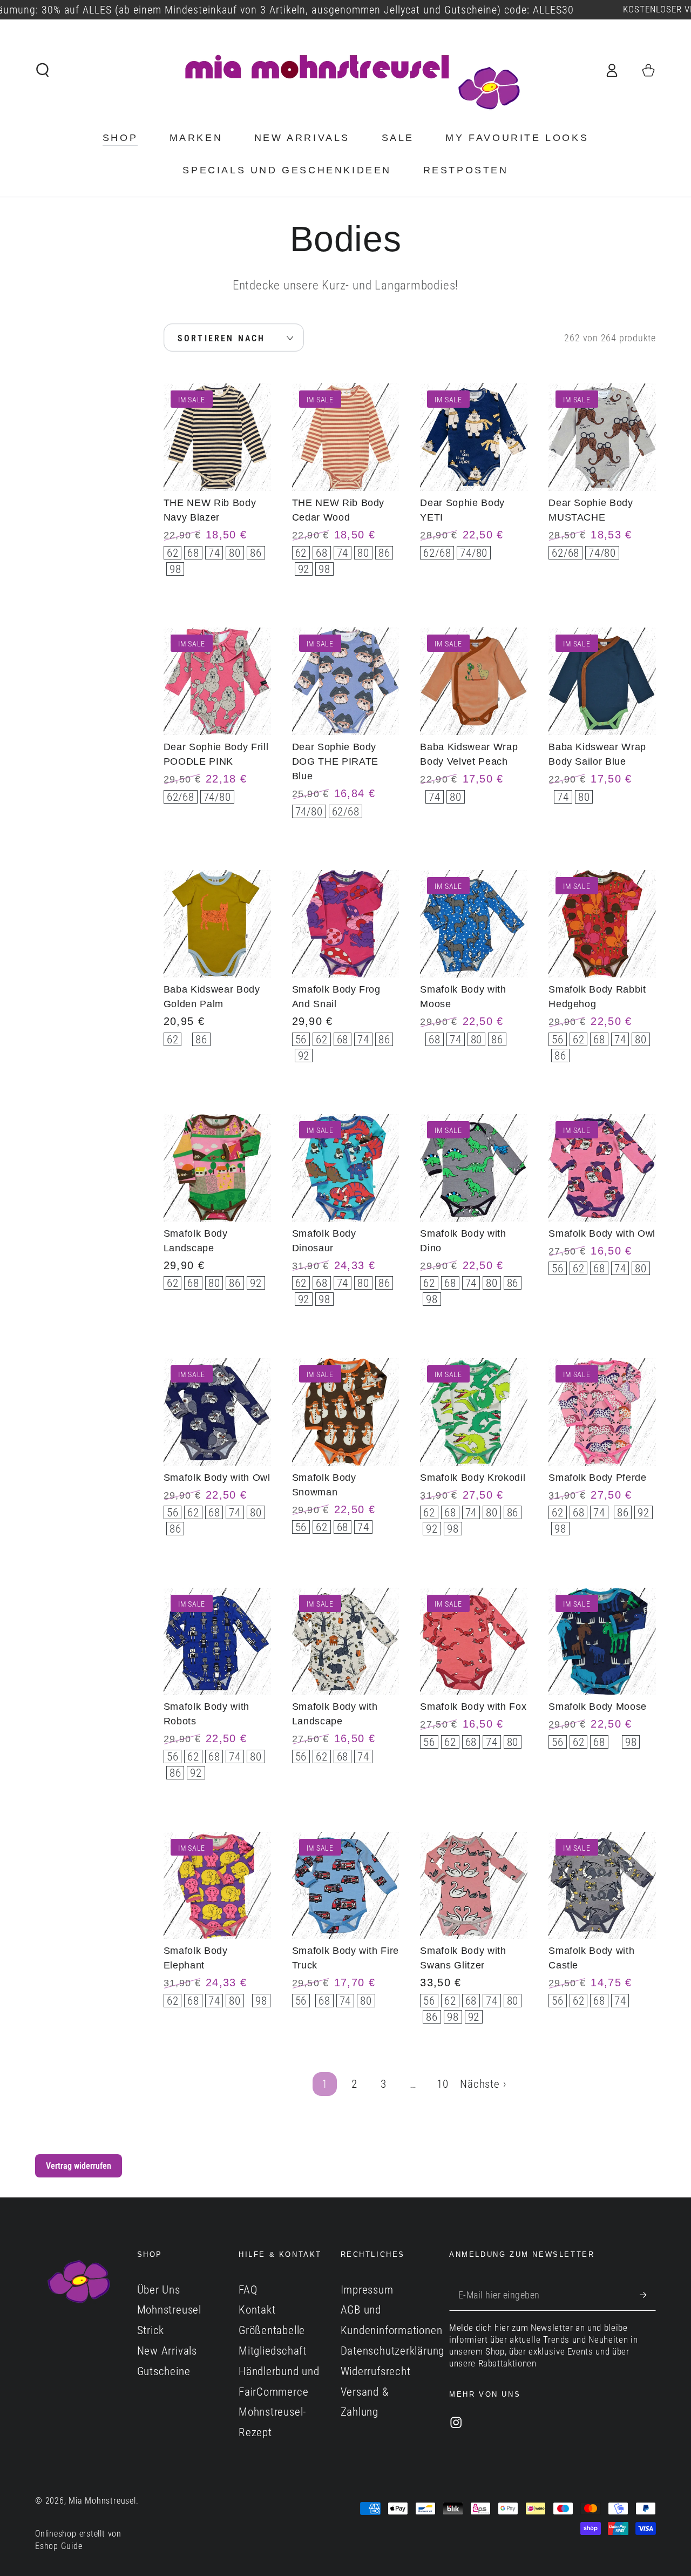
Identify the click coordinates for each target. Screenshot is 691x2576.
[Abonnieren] (648, 2295)
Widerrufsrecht (376, 2371)
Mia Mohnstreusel (102, 2501)
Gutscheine (164, 2371)
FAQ (248, 2290)
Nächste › (483, 2084)
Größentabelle (272, 2330)
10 (443, 2084)
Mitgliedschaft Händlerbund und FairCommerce (279, 2371)
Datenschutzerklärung (393, 2351)
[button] (43, 70)
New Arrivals (167, 2351)
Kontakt (257, 2310)
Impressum (367, 2290)
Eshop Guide (59, 2546)
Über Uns (159, 2290)
